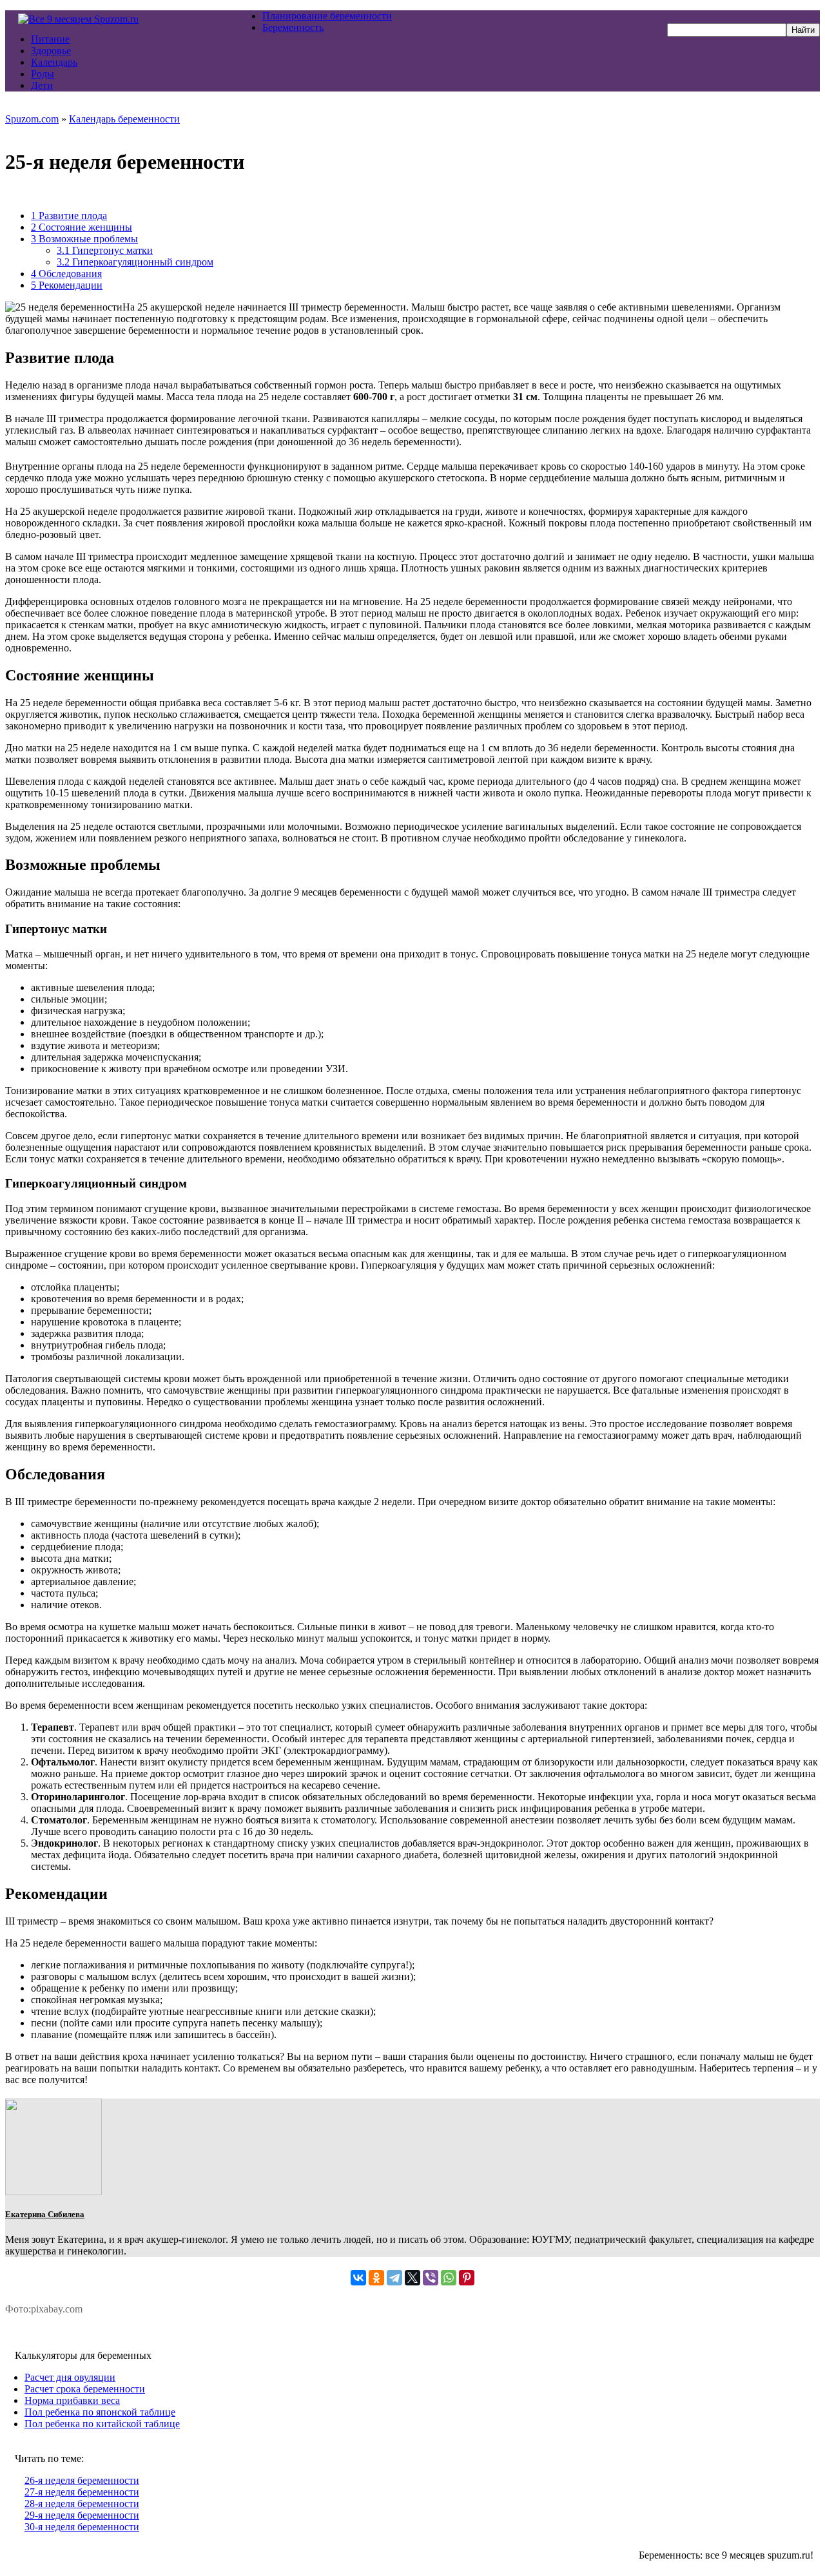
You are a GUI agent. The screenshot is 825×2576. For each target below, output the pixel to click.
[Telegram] (394, 2278)
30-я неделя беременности (82, 2527)
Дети (42, 85)
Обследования (66, 274)
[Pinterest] (467, 2278)
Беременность (293, 27)
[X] (412, 2278)
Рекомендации (67, 285)
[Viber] (431, 2278)
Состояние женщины (82, 227)
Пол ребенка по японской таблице (100, 2412)
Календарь (54, 62)
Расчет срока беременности (85, 2389)
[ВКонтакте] (358, 2278)
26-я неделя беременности (82, 2480)
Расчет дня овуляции (70, 2377)
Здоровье (51, 51)
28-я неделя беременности (82, 2504)
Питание (50, 39)
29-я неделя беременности (82, 2515)
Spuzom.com (32, 119)
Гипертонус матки (105, 250)
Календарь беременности (124, 119)
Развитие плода (69, 216)
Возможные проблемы (84, 239)
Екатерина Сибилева (45, 2214)
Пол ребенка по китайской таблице (102, 2424)
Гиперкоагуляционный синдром (135, 262)
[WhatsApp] (449, 2278)
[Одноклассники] (376, 2278)
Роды (43, 74)
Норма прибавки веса (72, 2400)
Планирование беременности (327, 16)
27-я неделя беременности (82, 2492)
